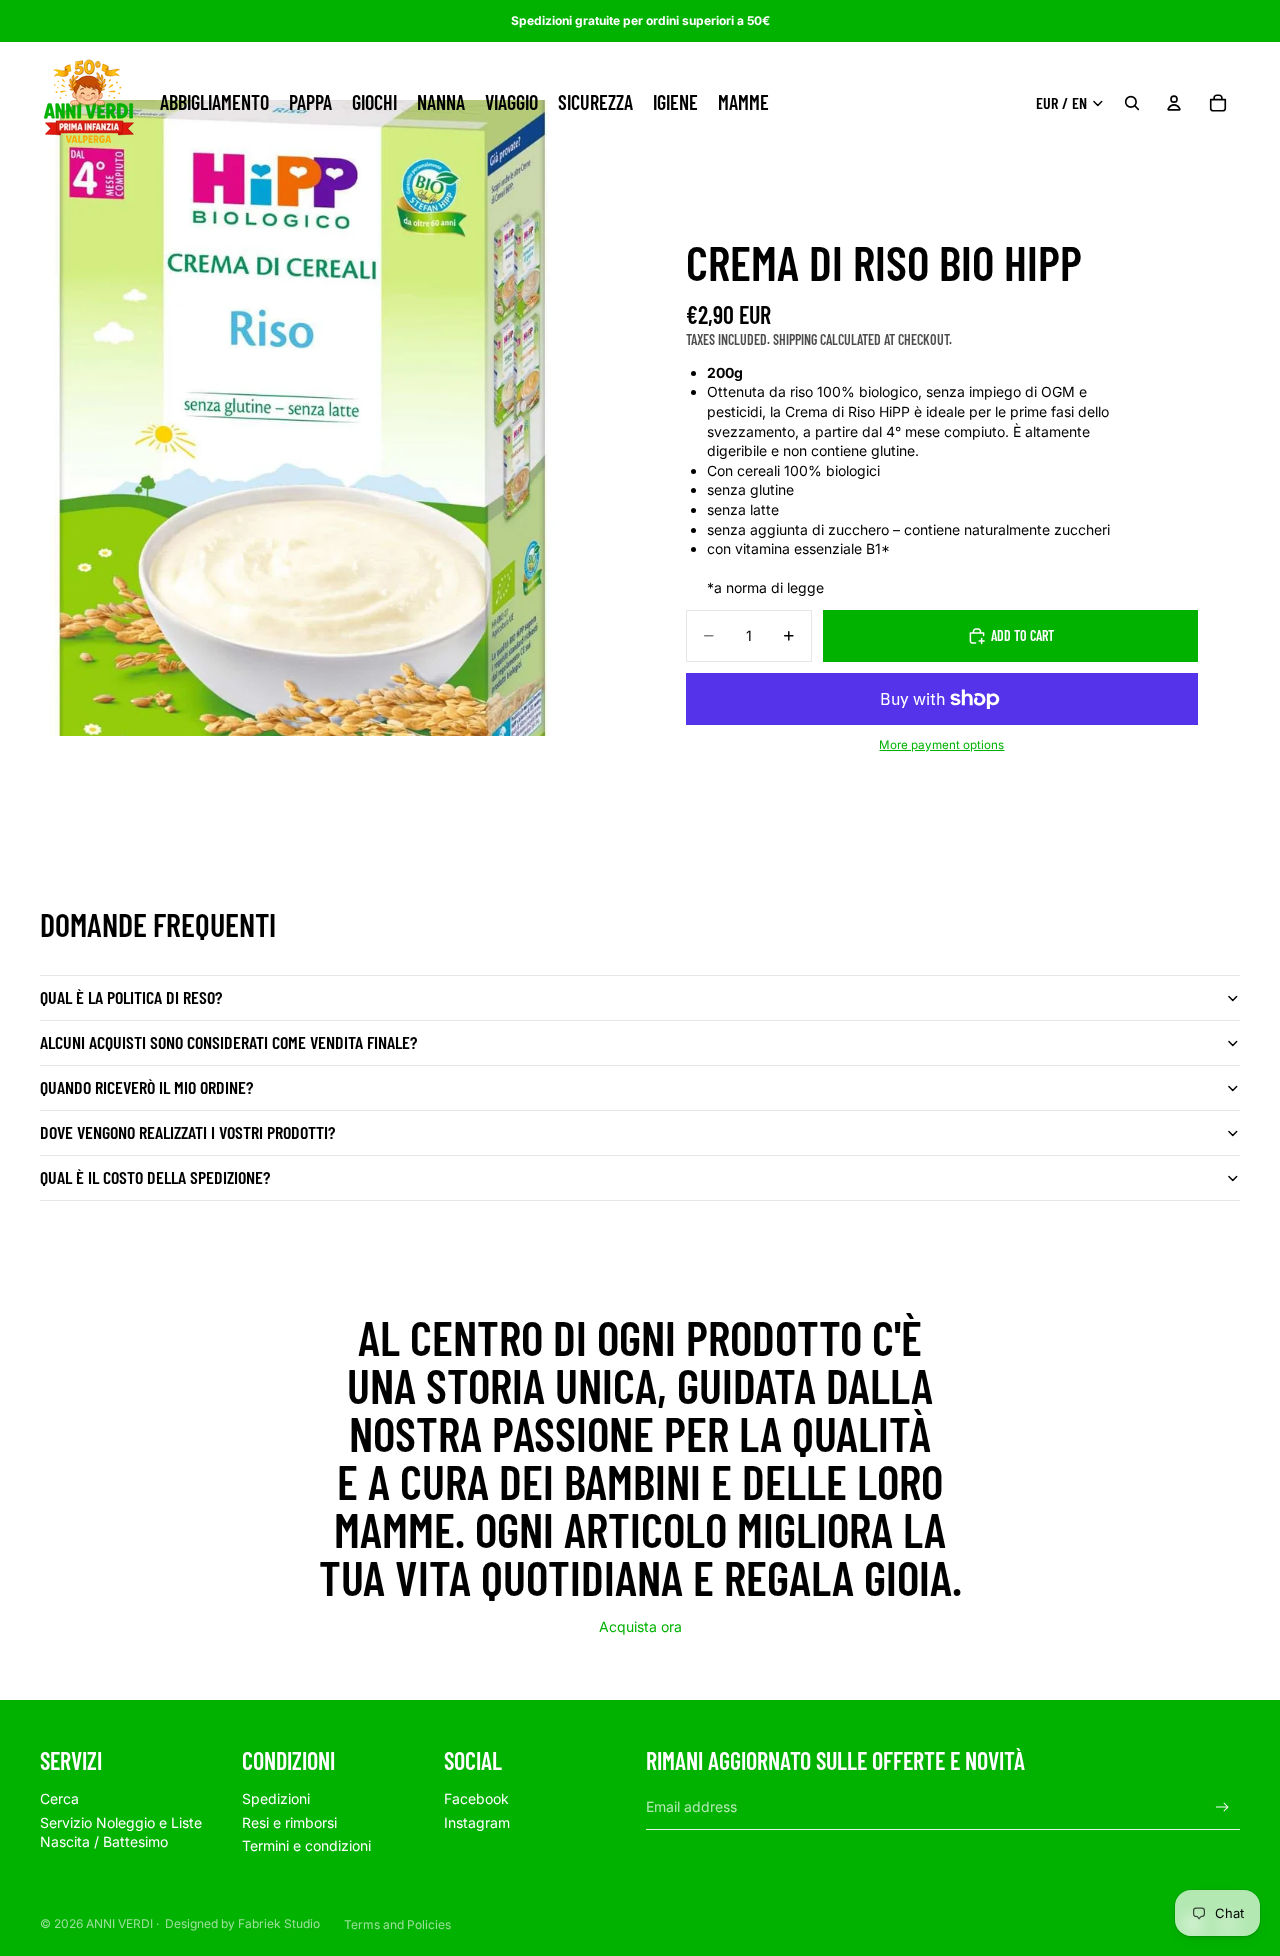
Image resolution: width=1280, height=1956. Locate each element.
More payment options (941, 745)
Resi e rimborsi (289, 1822)
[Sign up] (1222, 1807)
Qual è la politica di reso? (131, 997)
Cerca (59, 1798)
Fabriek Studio (279, 1923)
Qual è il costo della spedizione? (155, 1177)
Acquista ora (640, 1626)
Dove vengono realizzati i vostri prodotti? (187, 1132)
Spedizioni (276, 1798)
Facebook (476, 1798)
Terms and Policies (397, 1924)
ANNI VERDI (119, 1923)
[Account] (1174, 103)
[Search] (1132, 103)
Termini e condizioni (306, 1845)
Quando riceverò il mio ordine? (146, 1087)
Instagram (477, 1822)
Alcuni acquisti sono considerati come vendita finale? (228, 1042)
